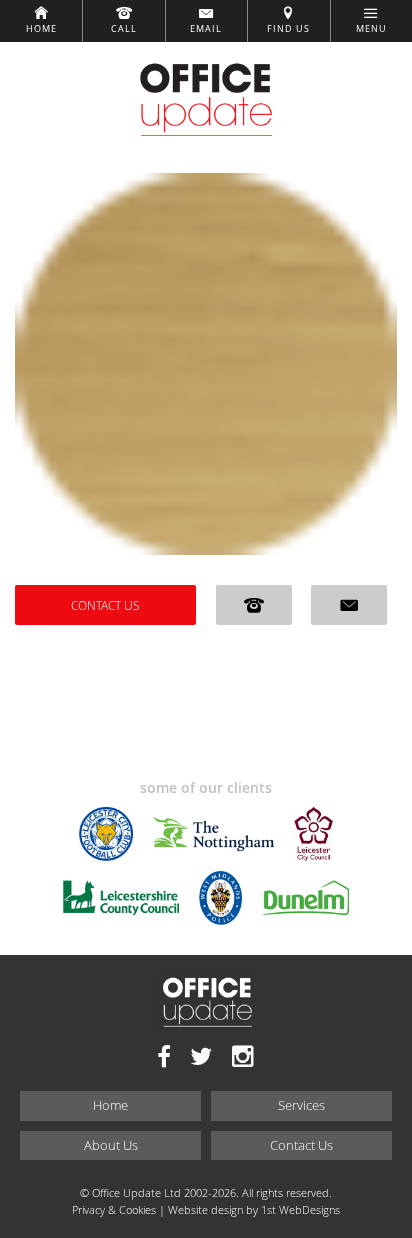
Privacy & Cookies (114, 1209)
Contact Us (105, 605)
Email (206, 29)
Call (124, 29)
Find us (288, 29)
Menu (371, 29)
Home (41, 29)
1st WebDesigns (300, 1209)
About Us (111, 1145)
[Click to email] (349, 605)
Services (301, 1105)
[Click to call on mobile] (254, 605)
